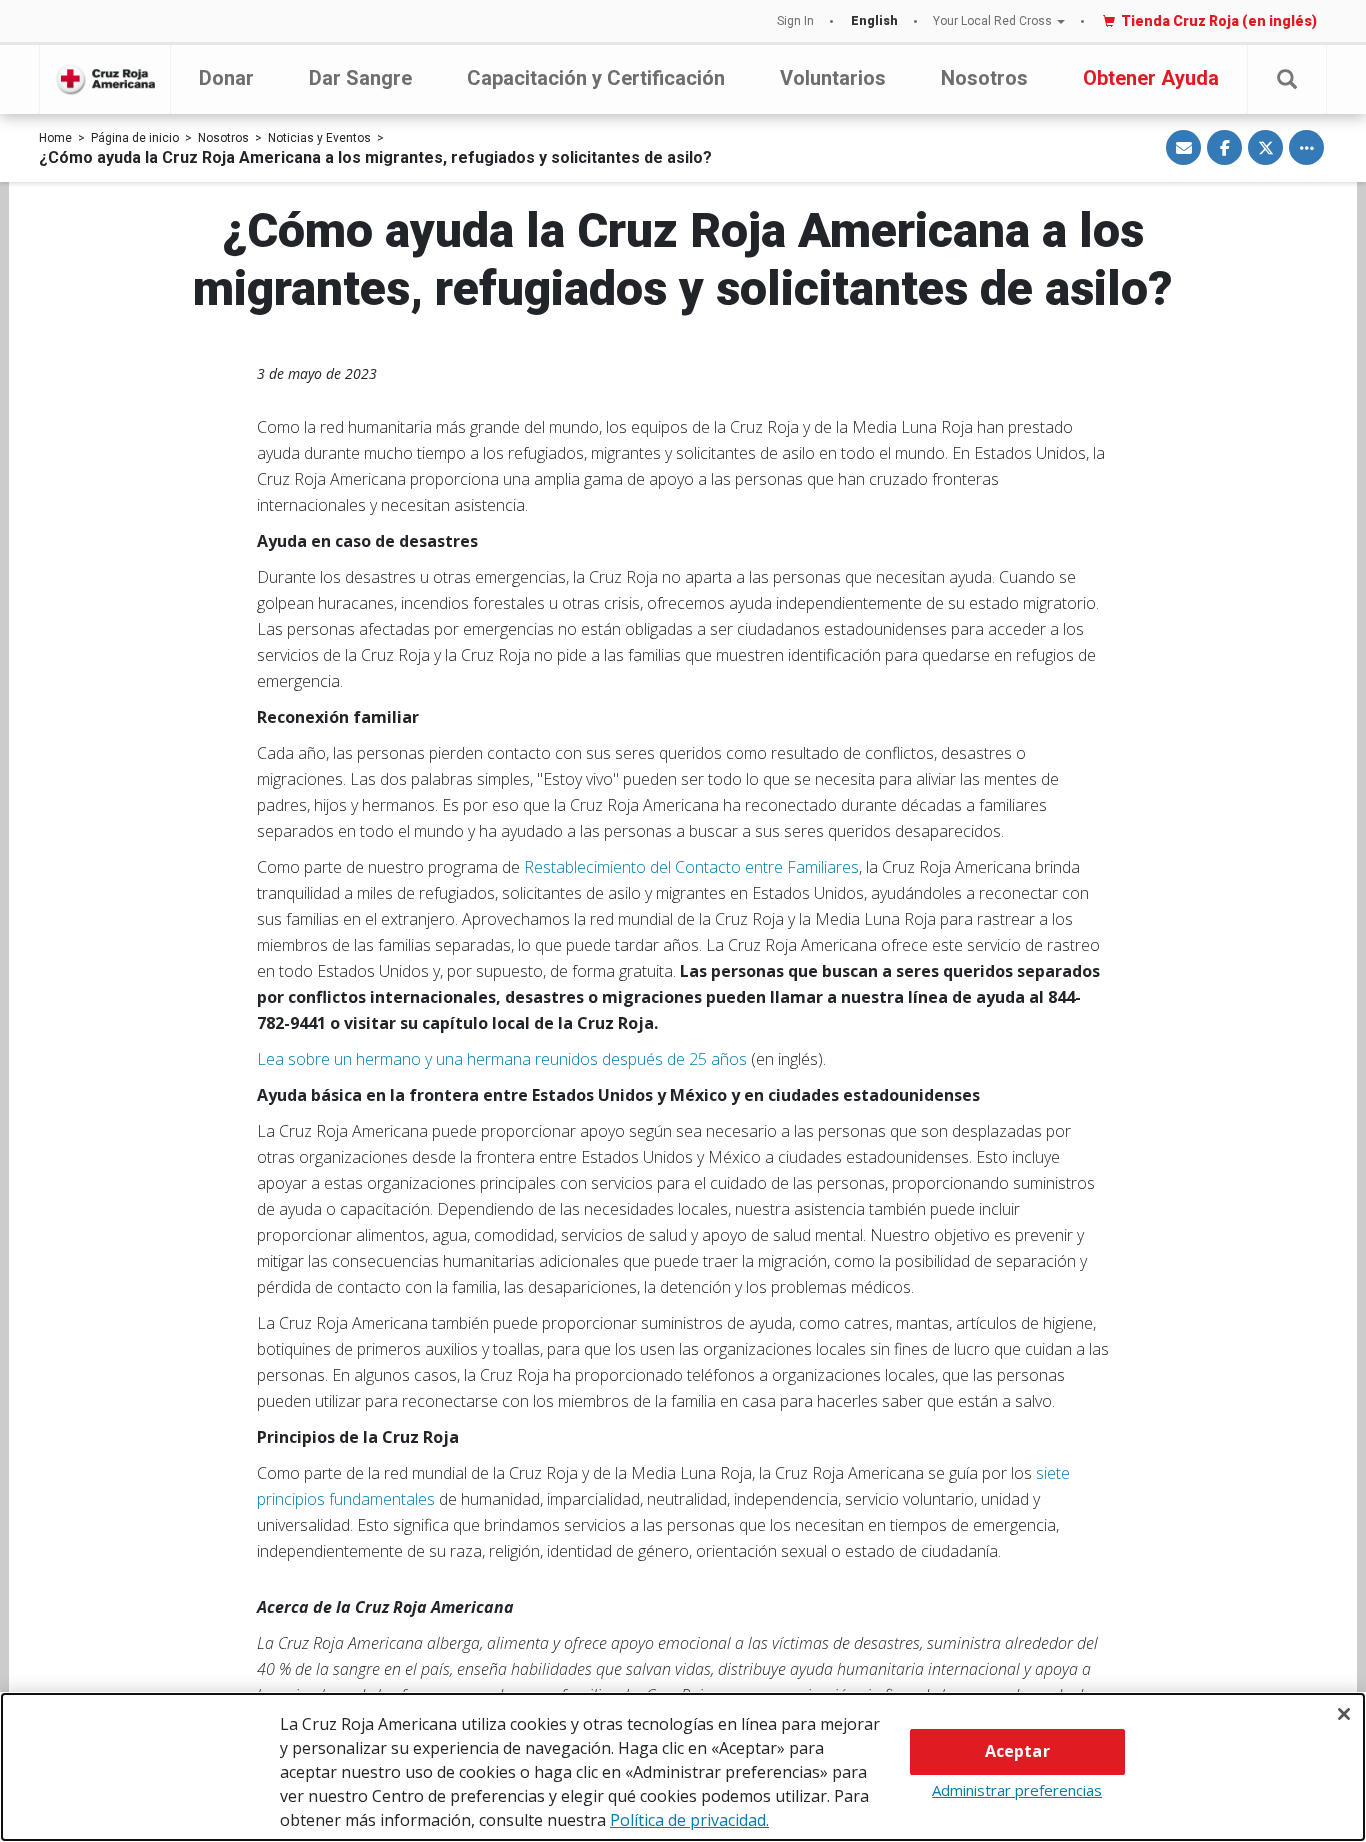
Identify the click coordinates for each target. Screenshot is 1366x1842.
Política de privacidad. (689, 1820)
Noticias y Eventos (319, 138)
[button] (1287, 79)
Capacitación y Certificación (596, 78)
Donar (226, 78)
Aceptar (1017, 1751)
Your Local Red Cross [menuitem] (992, 21)
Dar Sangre (360, 78)
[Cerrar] (1344, 1714)
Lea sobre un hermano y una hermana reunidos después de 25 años (502, 1059)
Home (55, 138)
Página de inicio (135, 138)
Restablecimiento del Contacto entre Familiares (691, 867)
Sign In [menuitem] (795, 21)
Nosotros (984, 78)
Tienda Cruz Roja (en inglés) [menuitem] (1219, 21)
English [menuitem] (874, 21)
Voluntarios (833, 78)
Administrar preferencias (1017, 1790)
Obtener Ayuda (1151, 78)
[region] (683, 1767)
